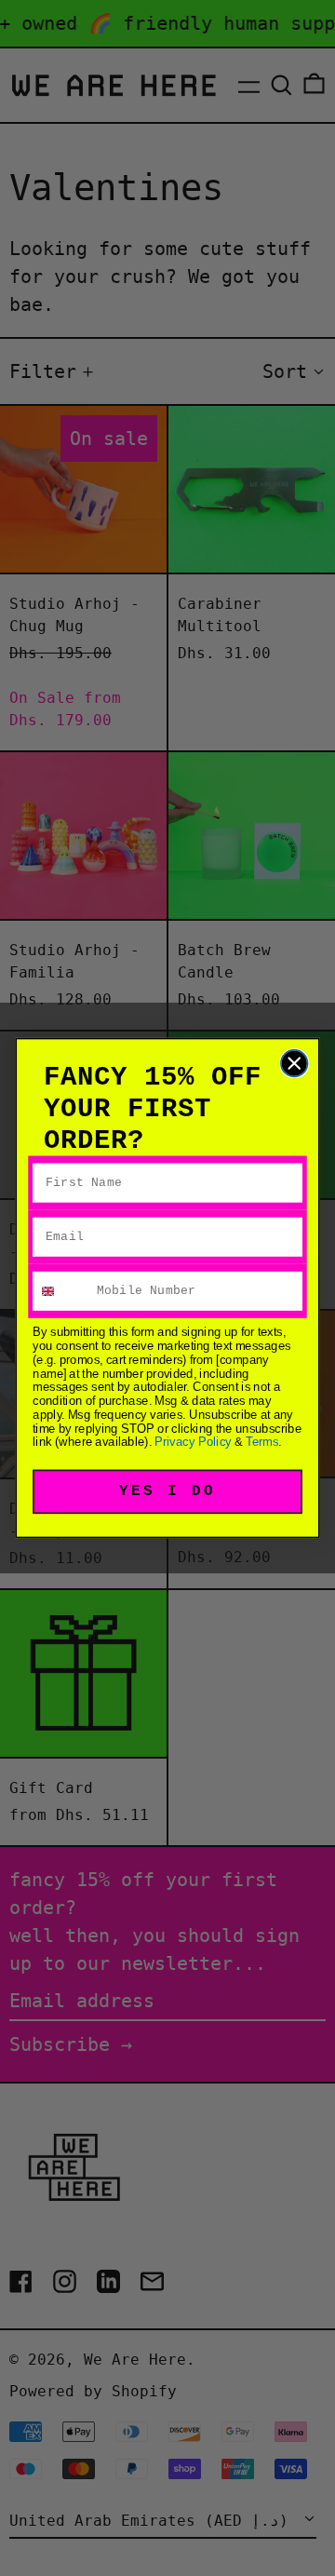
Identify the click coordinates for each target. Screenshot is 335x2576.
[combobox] (61, 1291)
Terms (262, 1442)
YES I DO (168, 1492)
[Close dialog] (295, 1064)
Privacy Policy (193, 1442)
